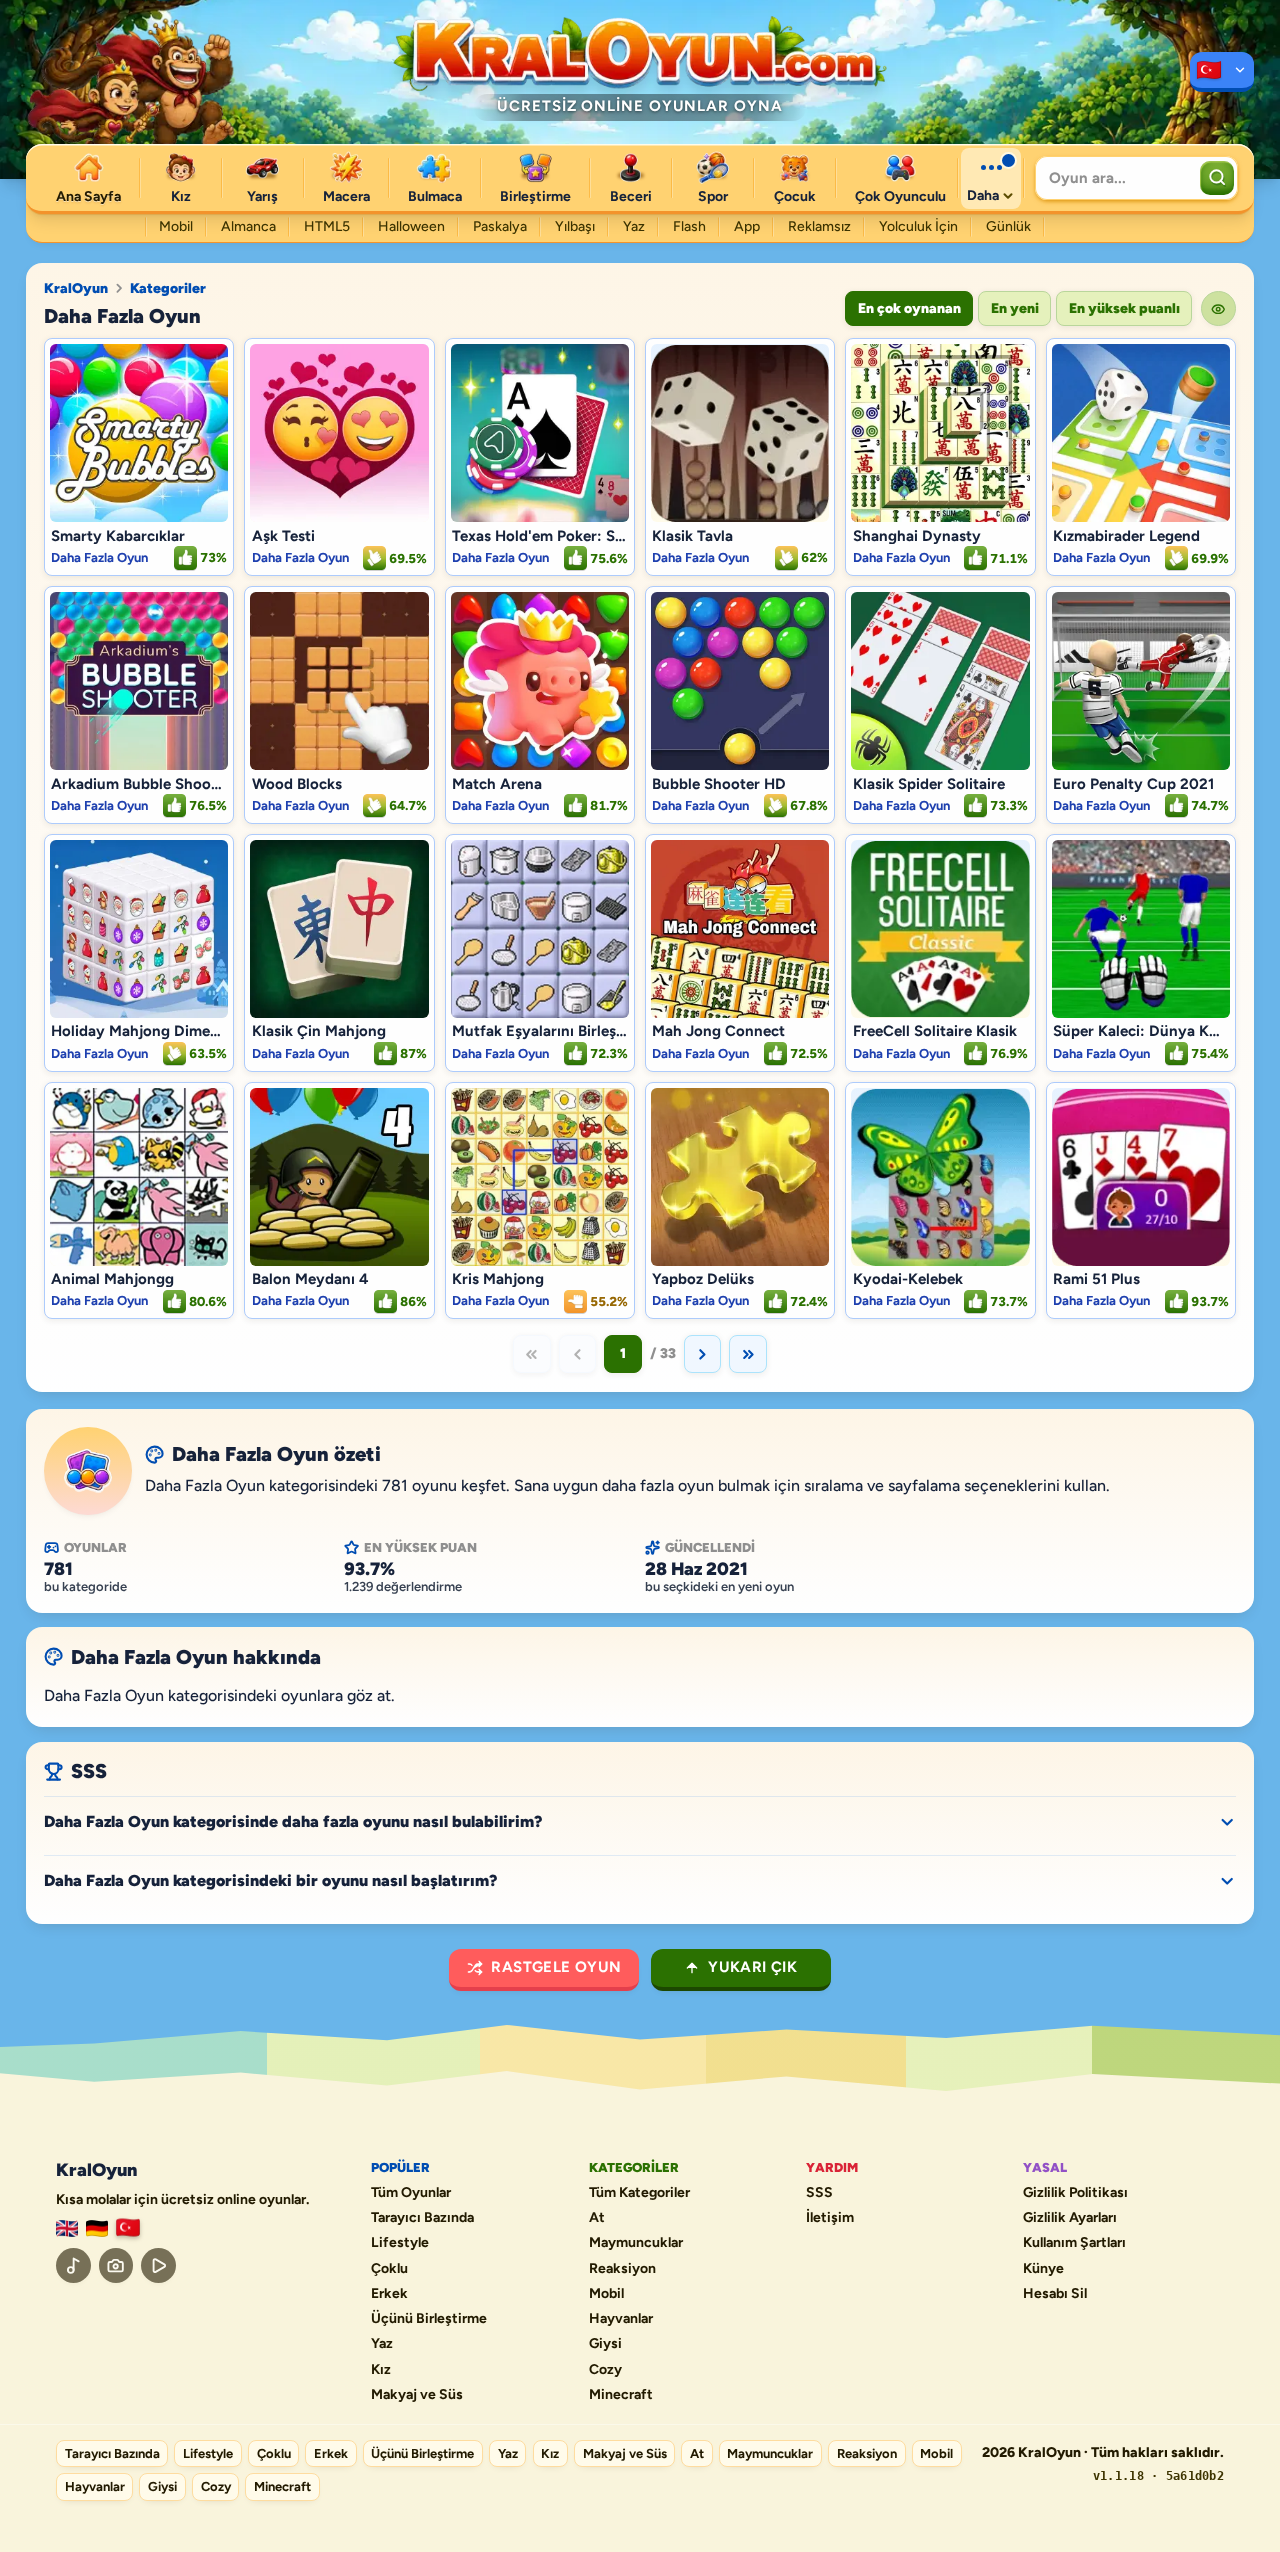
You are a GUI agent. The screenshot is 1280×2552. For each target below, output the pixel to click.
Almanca (248, 226)
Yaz (634, 226)
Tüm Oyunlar (411, 2193)
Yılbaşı (575, 226)
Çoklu (389, 2269)
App (747, 226)
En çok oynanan (909, 308)
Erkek (389, 2294)
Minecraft (621, 2395)
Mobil (176, 226)
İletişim (830, 2218)
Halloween (411, 226)
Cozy (605, 2370)
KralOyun (76, 289)
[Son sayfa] (748, 1354)
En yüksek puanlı (1124, 308)
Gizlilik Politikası (1075, 2193)
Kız (381, 2370)
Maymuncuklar (636, 2243)
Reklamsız (819, 226)
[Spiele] (97, 2228)
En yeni (1015, 308)
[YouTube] (158, 2265)
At (597, 2218)
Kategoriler (168, 289)
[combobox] (1115, 178)
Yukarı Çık (752, 1967)
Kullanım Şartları (1074, 2243)
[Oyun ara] (1217, 178)
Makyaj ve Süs (417, 2395)
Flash (689, 226)
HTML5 (327, 226)
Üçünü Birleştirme (429, 2319)
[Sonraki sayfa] (703, 1354)
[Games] (67, 2228)
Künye (1043, 2269)
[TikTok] (73, 2265)
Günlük (1008, 226)
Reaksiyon (622, 2269)
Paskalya (500, 226)
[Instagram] (116, 2265)
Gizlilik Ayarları (1070, 2218)
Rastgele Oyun (556, 1967)
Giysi (605, 2344)
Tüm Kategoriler (639, 2193)
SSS (819, 2193)
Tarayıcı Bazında (422, 2218)
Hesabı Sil (1055, 2294)
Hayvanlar (621, 2319)
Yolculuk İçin (918, 226)
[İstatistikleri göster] (1218, 308)
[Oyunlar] (1222, 72)
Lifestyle (400, 2243)
